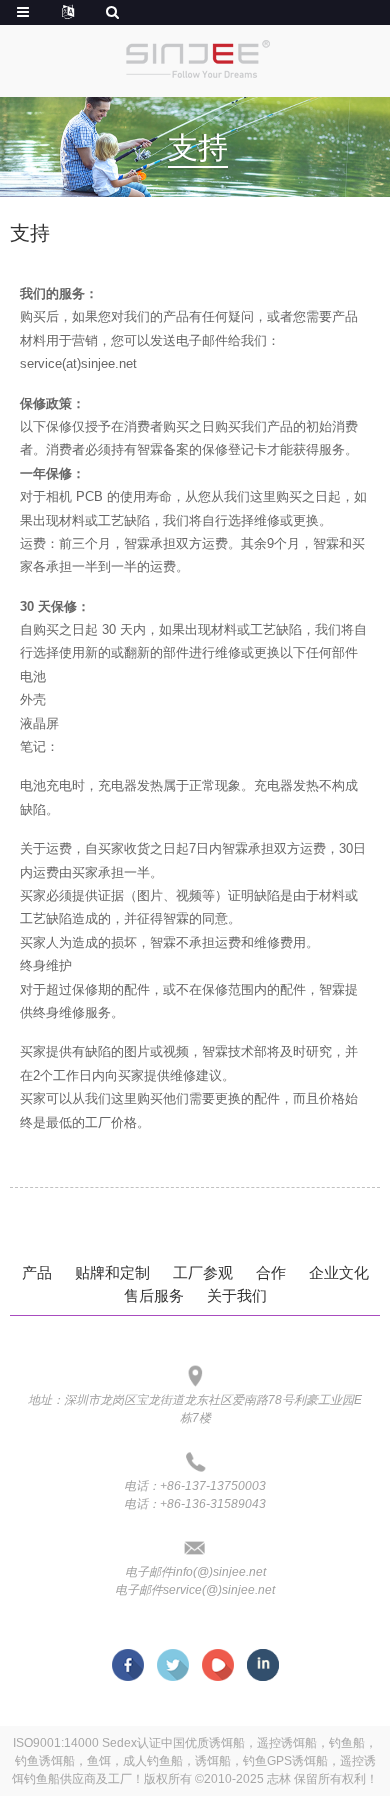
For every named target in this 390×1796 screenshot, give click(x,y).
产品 (37, 1272)
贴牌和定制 (112, 1272)
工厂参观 (203, 1272)
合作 (271, 1272)
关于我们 (237, 1295)
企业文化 (339, 1272)
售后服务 (154, 1295)
